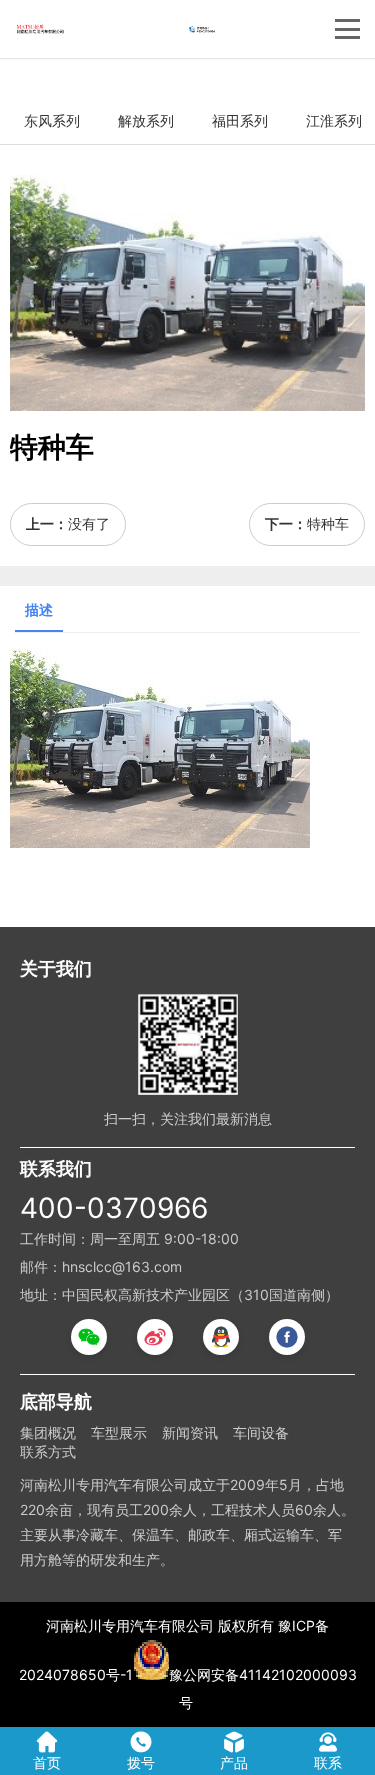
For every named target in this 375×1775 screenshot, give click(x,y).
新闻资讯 (190, 1432)
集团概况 (48, 1432)
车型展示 (119, 1432)
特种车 (328, 523)
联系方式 (48, 1451)
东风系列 (52, 120)
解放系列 (146, 120)
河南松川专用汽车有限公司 (130, 1625)
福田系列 (240, 120)
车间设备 (261, 1432)
